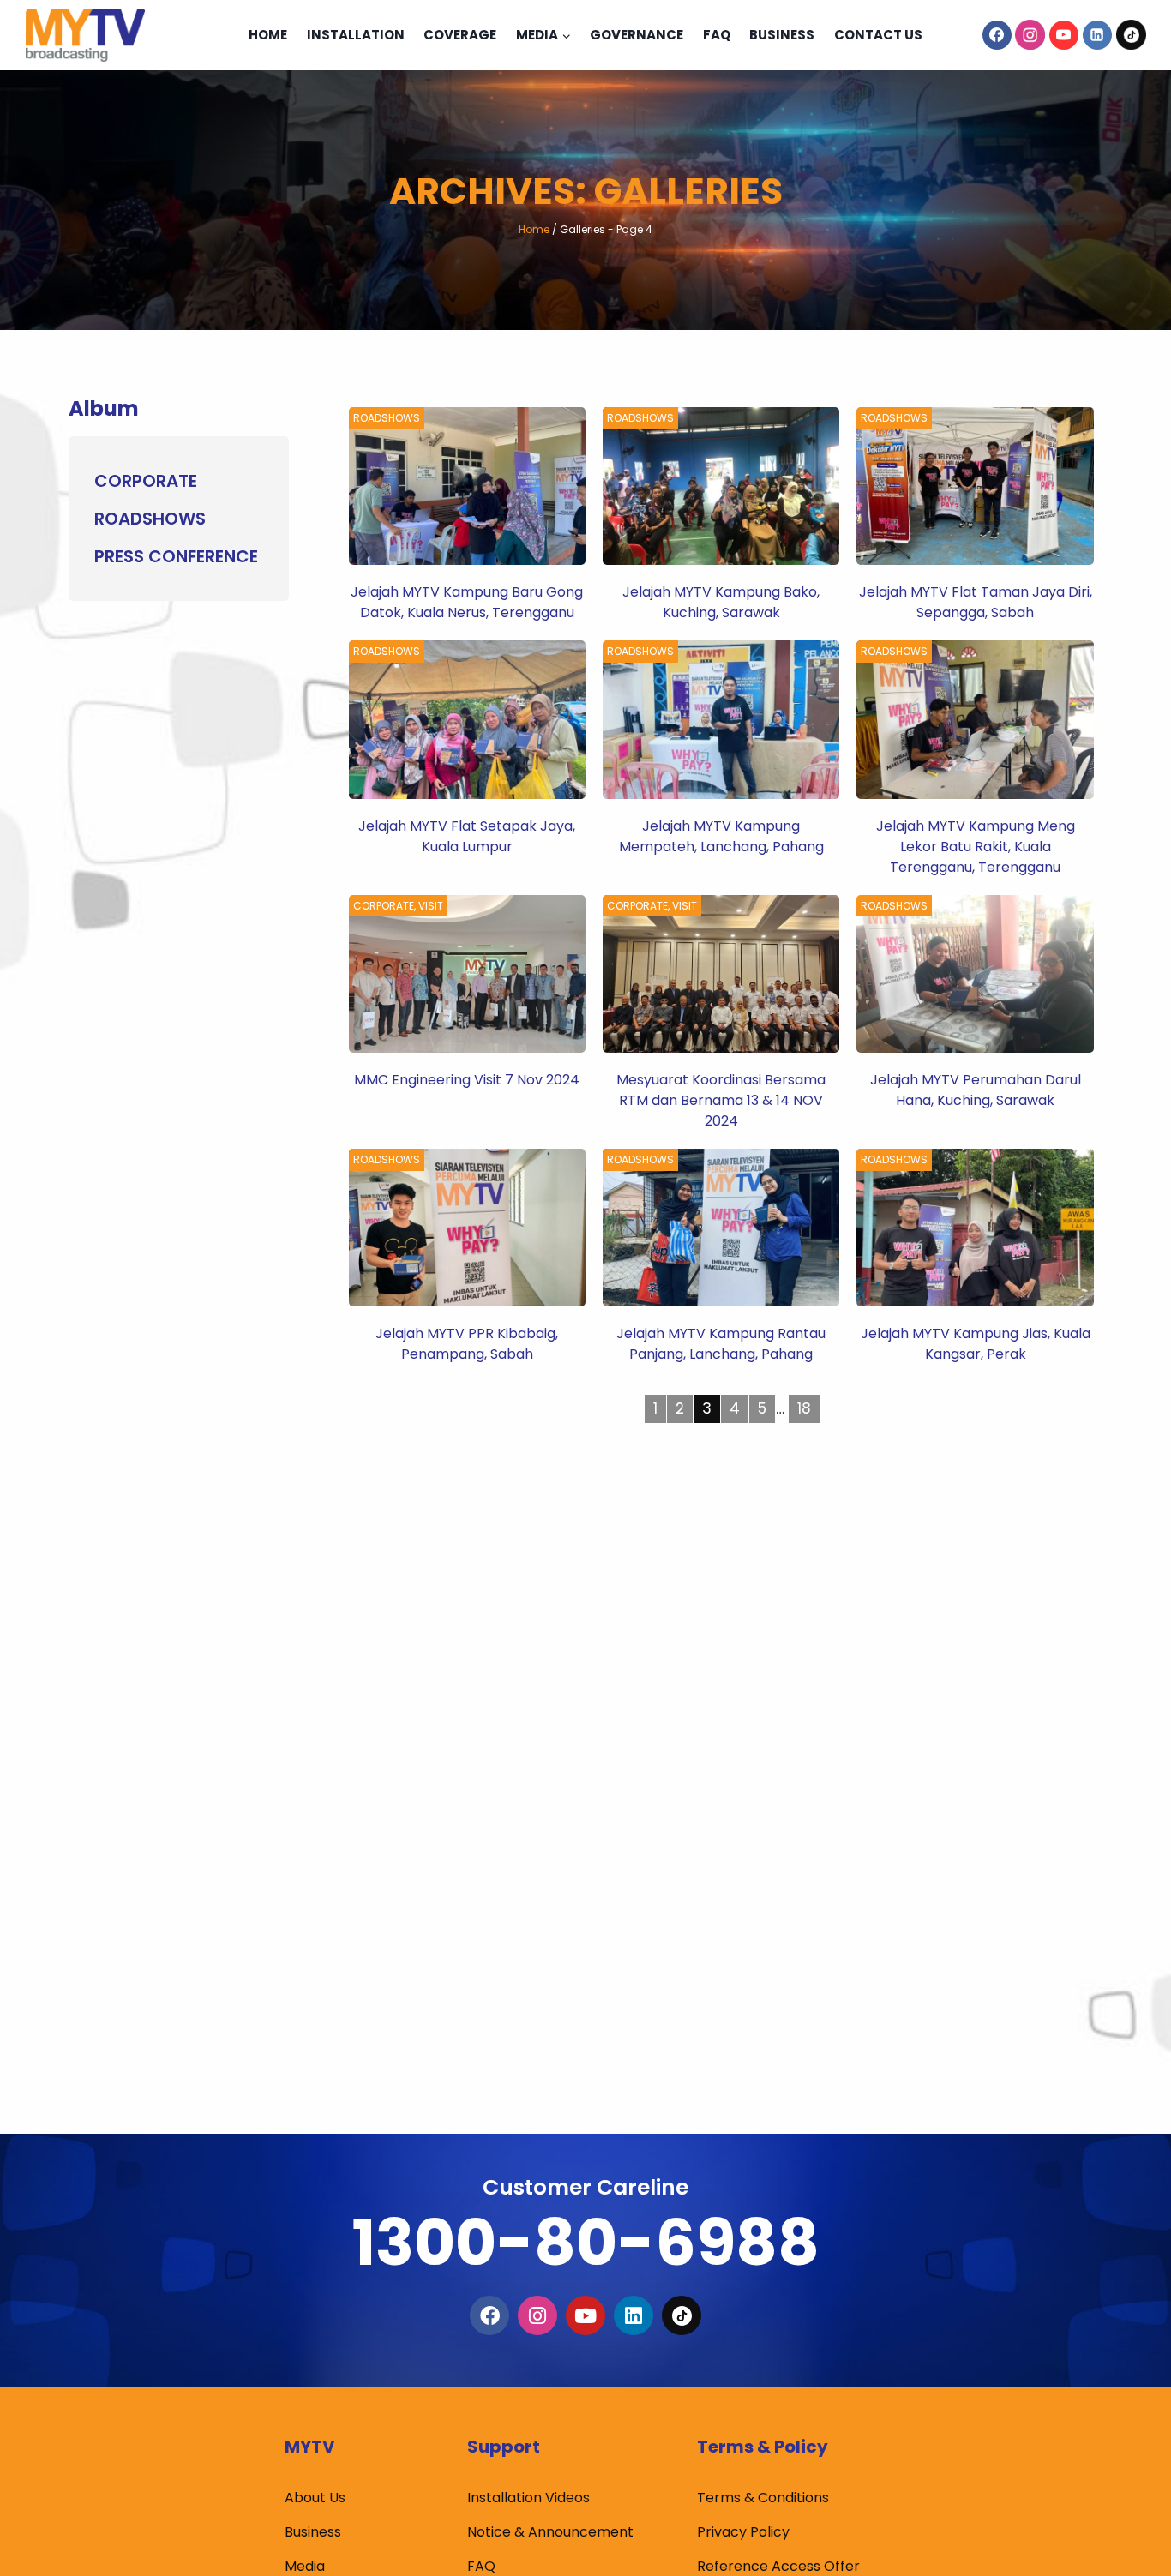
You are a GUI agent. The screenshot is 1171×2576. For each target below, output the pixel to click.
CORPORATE (384, 906)
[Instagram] (1030, 35)
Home (268, 35)
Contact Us (878, 35)
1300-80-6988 (585, 2242)
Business (782, 35)
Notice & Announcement (550, 2532)
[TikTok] (1131, 35)
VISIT (431, 906)
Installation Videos (528, 2498)
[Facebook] (997, 35)
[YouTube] (1064, 35)
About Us (315, 2498)
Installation (356, 35)
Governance (637, 35)
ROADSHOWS (387, 418)
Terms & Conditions (763, 2498)
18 (804, 1408)
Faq (717, 35)
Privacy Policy (743, 2532)
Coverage (460, 35)
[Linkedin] (1097, 35)
